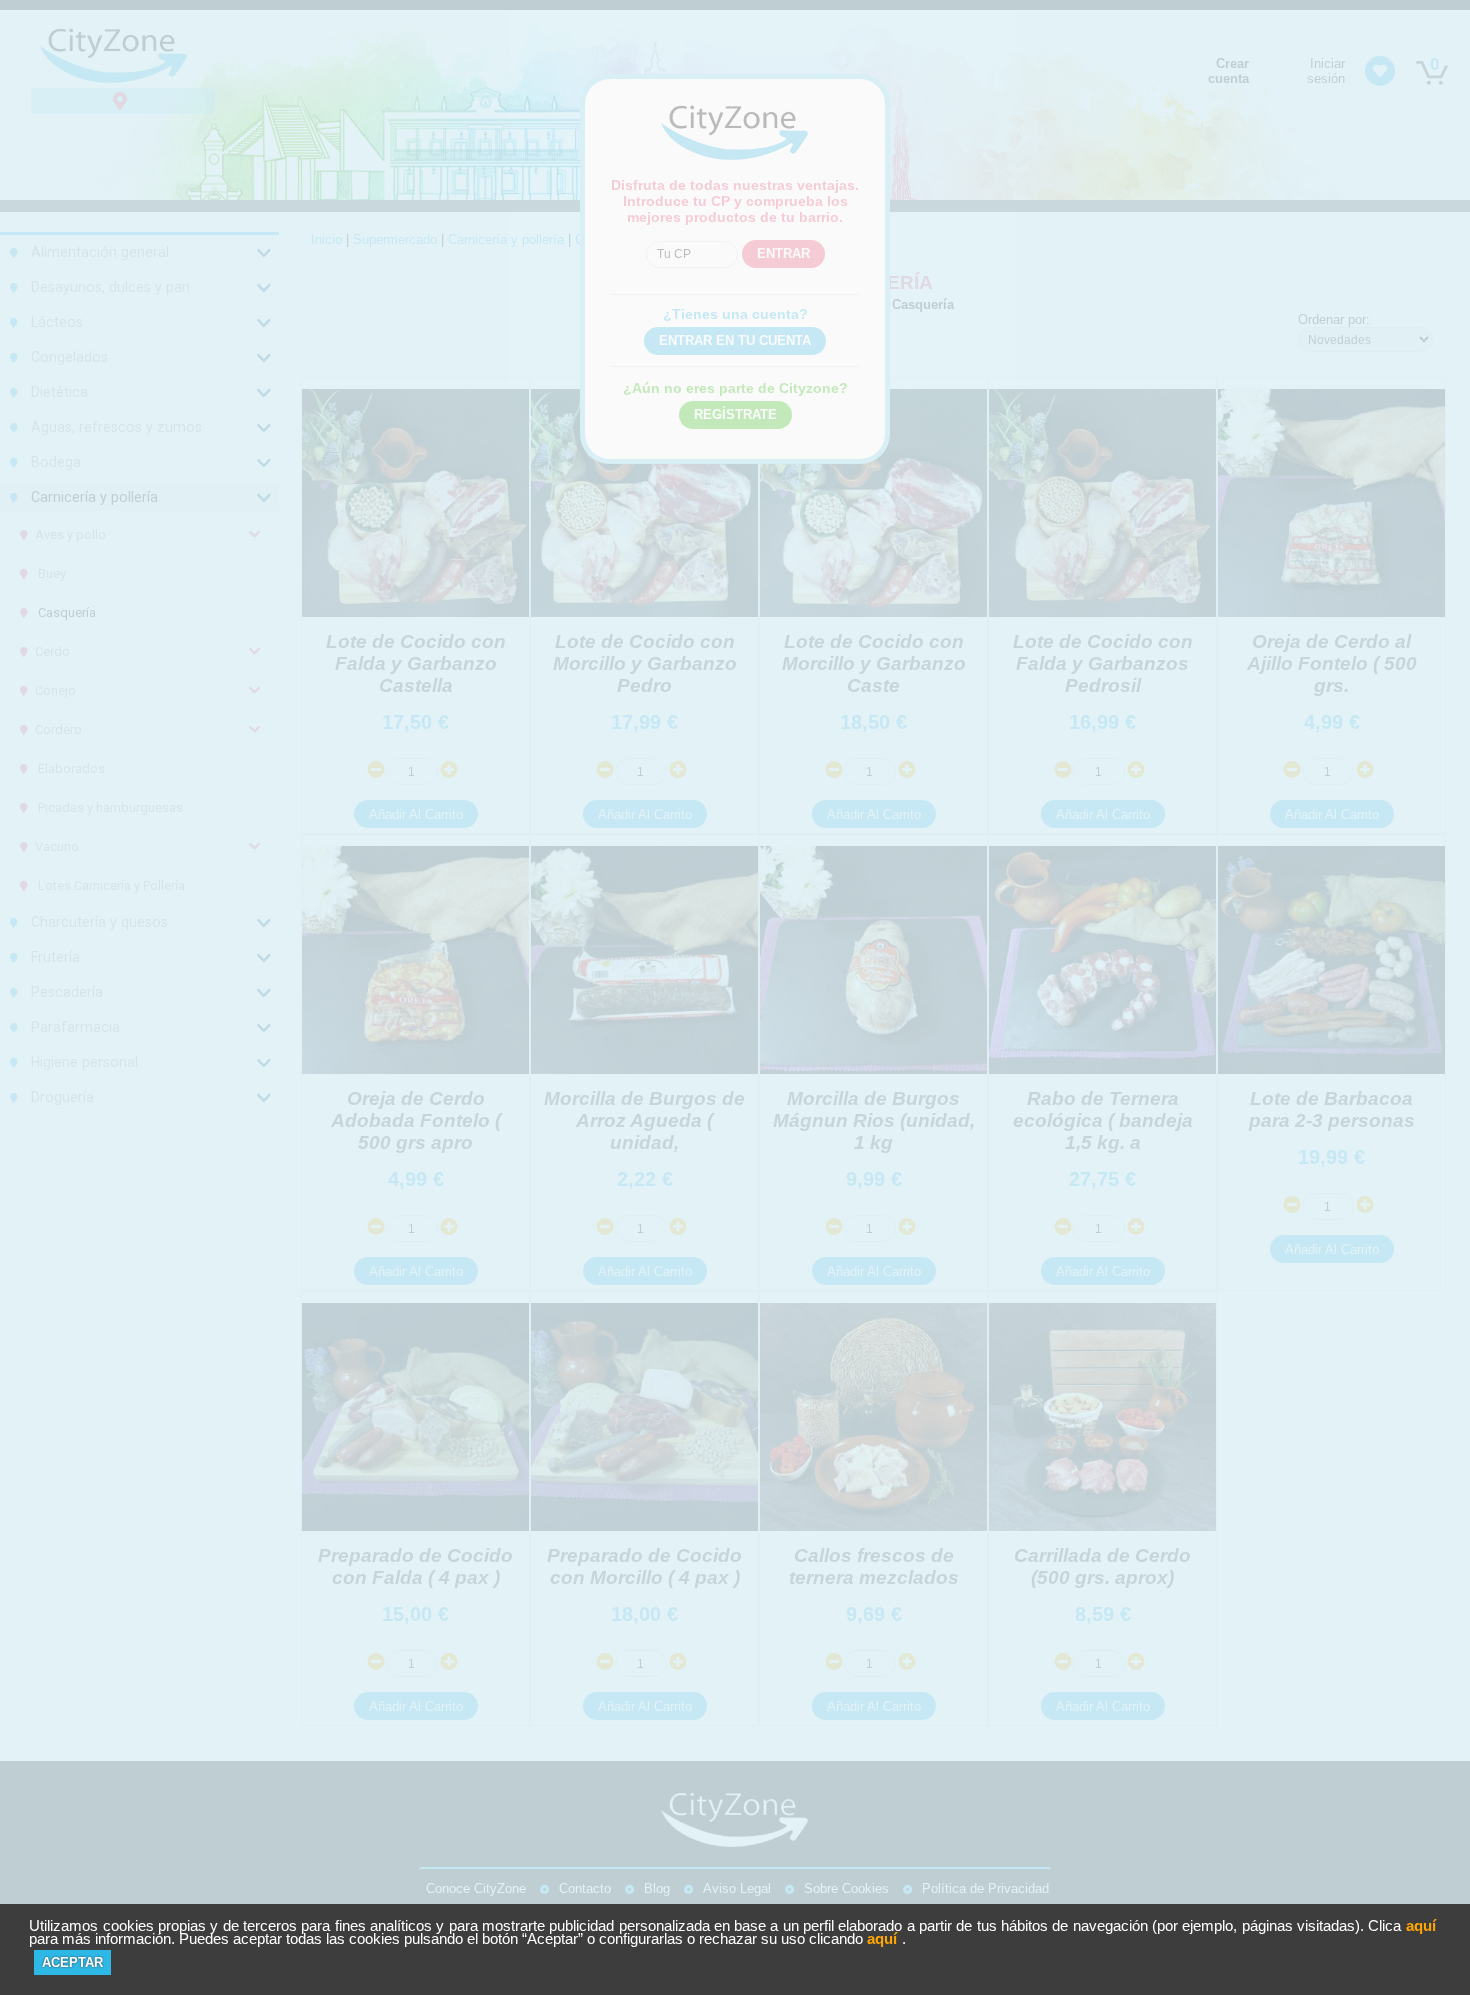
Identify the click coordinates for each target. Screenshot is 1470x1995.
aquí (1421, 1925)
